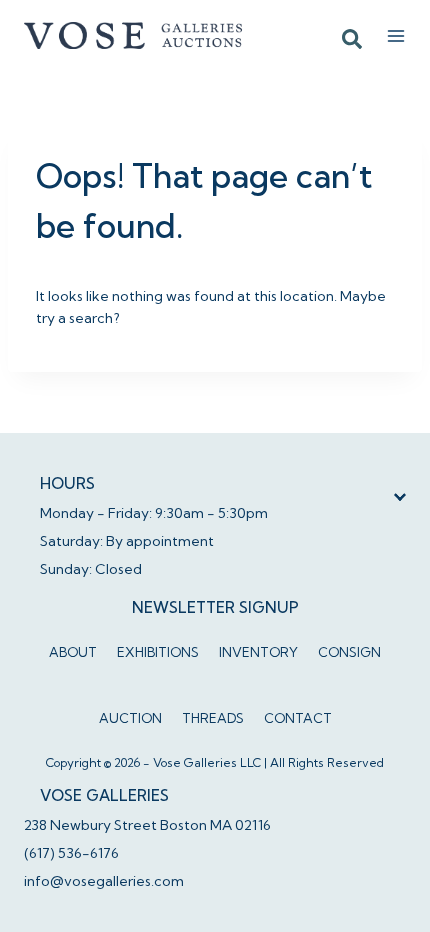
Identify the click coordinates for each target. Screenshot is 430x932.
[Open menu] (396, 36)
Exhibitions (158, 652)
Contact (298, 718)
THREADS (213, 718)
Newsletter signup (215, 607)
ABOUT (73, 652)
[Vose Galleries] (134, 35)
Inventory (258, 652)
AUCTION (130, 718)
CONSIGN (349, 652)
